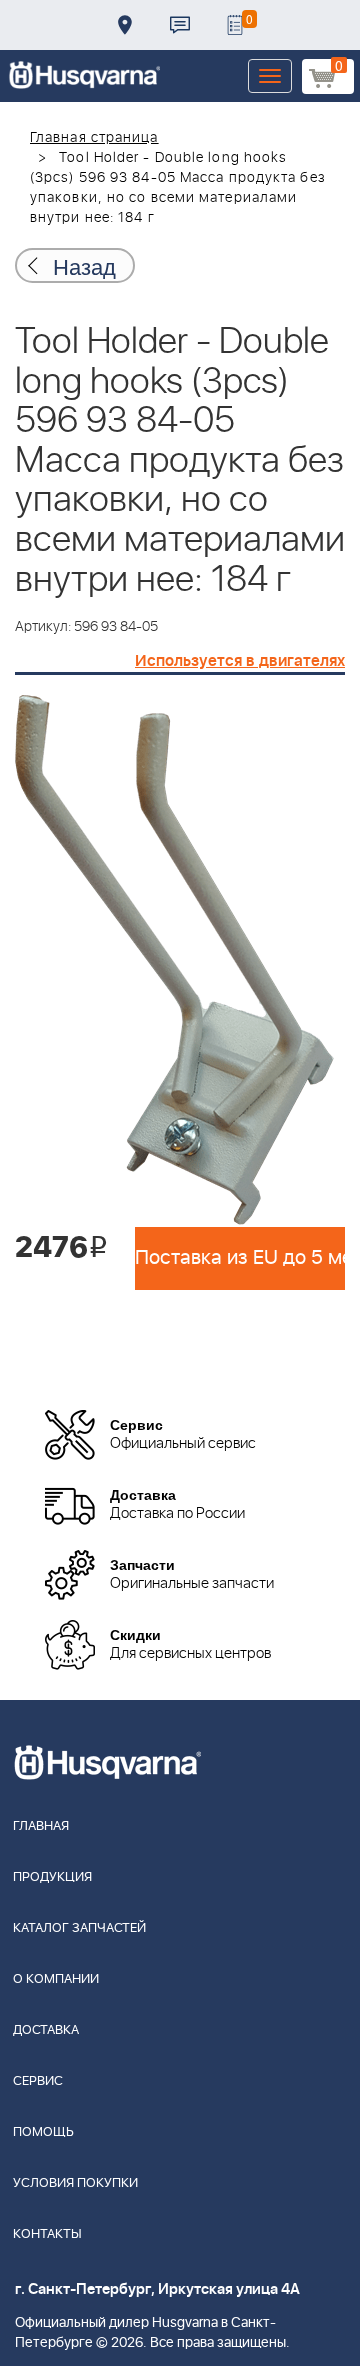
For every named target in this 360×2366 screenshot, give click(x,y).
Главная (41, 1826)
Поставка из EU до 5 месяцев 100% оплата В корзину (240, 1258)
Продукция (52, 1877)
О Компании (56, 1979)
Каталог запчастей (79, 1928)
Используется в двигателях (240, 661)
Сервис (38, 2081)
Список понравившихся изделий (235, 25)
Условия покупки (75, 2183)
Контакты (180, 25)
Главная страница (94, 138)
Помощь (43, 2132)
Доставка (125, 25)
